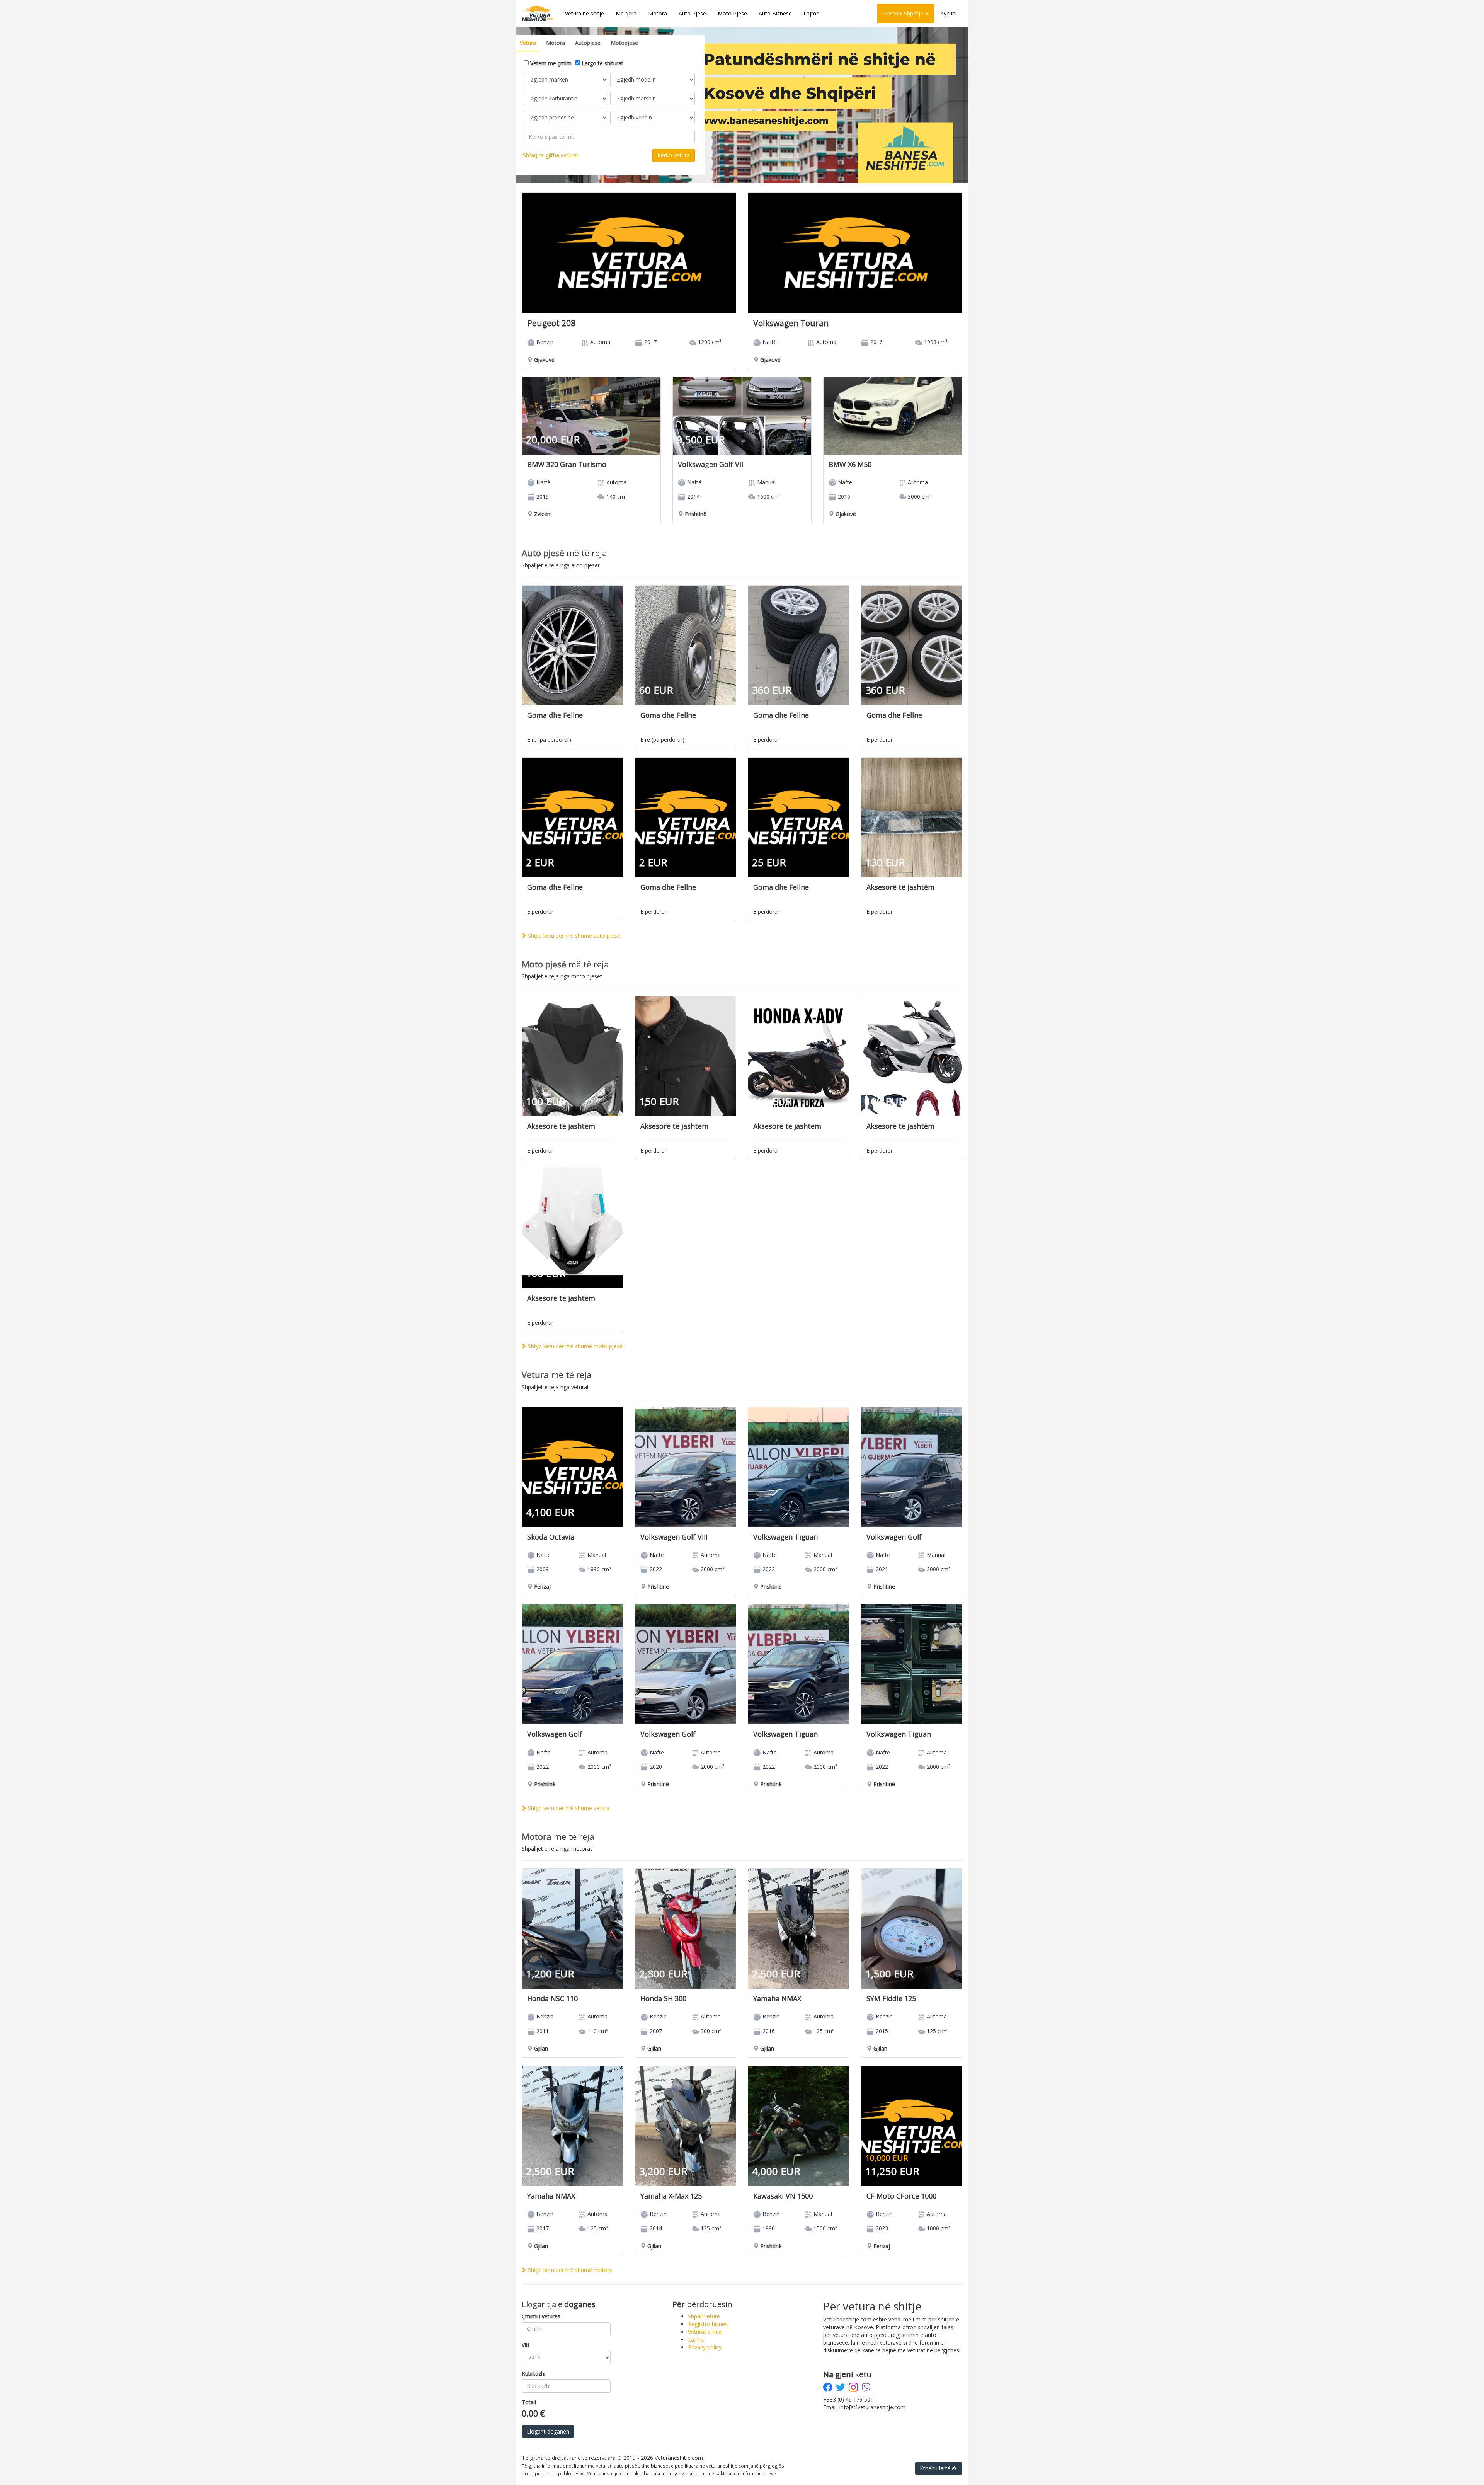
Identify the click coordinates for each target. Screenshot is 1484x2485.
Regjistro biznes (708, 2324)
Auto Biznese (775, 13)
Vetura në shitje (585, 13)
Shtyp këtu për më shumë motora (569, 2270)
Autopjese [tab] (588, 43)
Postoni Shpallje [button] (904, 13)
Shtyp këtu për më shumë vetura (568, 1808)
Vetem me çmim (550, 63)
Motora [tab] (556, 43)
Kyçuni (948, 13)
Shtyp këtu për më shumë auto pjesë (573, 936)
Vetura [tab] (528, 43)
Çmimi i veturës (541, 2316)
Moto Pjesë (732, 13)
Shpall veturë (704, 2316)
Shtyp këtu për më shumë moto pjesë (574, 1346)
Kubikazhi (534, 2373)
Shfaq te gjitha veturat (551, 155)
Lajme (811, 13)
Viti (525, 2345)
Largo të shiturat (602, 63)
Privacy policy (705, 2347)
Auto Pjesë (692, 13)
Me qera (626, 13)
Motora (658, 13)
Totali (529, 2402)
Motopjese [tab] (624, 43)
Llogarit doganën (548, 2431)
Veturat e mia (705, 2332)
